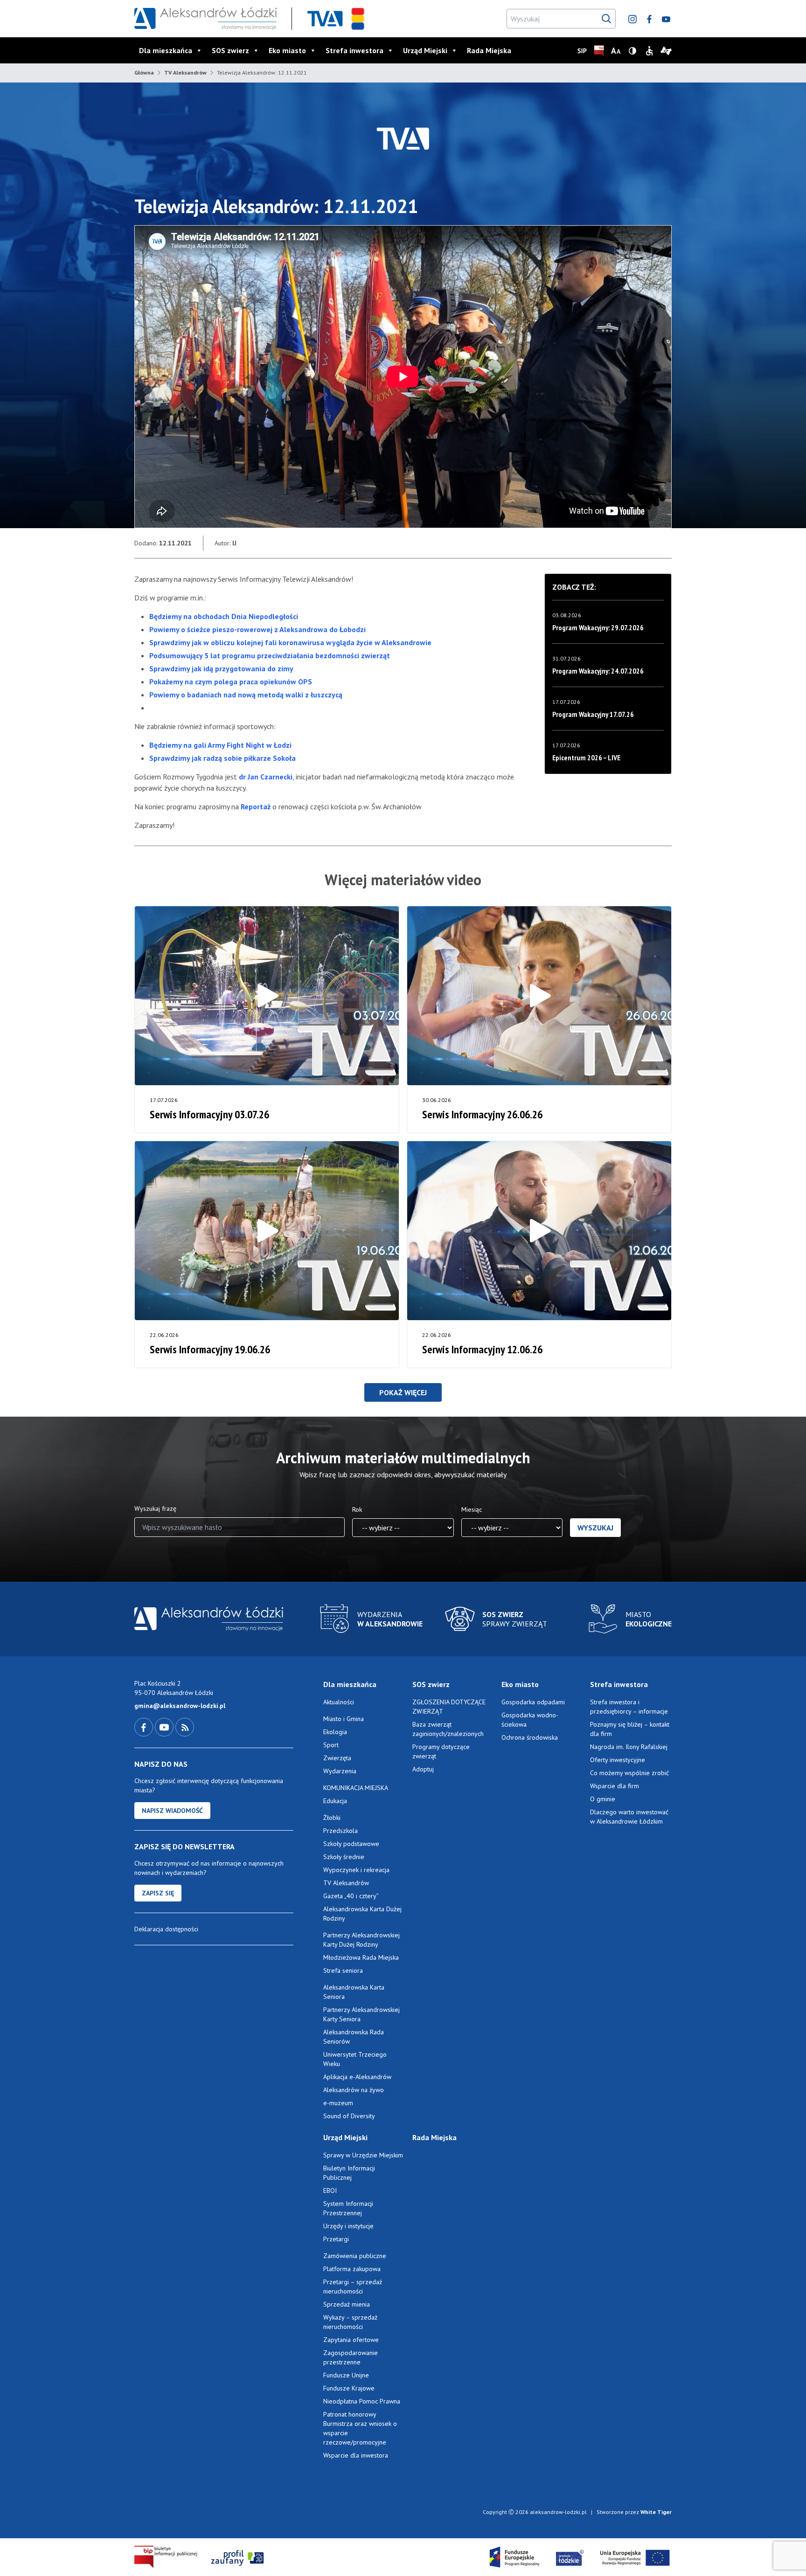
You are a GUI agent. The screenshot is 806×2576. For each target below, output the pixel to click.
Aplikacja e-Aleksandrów (357, 2077)
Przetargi (336, 2239)
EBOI (330, 2190)
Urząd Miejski (425, 50)
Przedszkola (340, 1831)
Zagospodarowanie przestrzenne (351, 2357)
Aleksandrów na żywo (354, 2090)
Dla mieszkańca (166, 50)
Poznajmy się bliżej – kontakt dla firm (630, 1729)
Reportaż (256, 806)
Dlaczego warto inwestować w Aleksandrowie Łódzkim (629, 1817)
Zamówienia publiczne (355, 2256)
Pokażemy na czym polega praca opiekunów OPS (231, 682)
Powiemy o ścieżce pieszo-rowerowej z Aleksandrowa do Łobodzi (257, 629)
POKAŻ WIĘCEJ (403, 1392)
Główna (144, 72)
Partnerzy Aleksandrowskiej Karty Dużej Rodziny (361, 1940)
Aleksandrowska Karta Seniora (354, 1992)
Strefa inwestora (354, 50)
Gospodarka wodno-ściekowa (530, 1720)
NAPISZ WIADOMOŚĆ (172, 1811)
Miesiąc (472, 1509)
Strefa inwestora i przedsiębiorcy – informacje (629, 1707)
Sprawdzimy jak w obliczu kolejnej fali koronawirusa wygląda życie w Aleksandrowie (290, 642)
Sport (331, 1745)
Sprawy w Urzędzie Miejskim (363, 2155)
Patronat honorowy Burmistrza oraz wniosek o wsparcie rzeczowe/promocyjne (360, 2428)
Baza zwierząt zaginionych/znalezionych (448, 1729)
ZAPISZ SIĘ (158, 1893)
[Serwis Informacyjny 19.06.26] (267, 1231)
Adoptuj (423, 1769)
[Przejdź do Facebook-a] (145, 1727)
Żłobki (332, 1818)
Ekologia (335, 1732)
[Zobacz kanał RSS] (185, 1727)
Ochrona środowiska (530, 1737)
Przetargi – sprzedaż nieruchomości (353, 2287)
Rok (357, 1509)
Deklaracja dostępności (166, 1929)
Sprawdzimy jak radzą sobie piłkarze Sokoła (222, 758)
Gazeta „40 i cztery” (351, 1896)
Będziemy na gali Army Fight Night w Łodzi (220, 745)
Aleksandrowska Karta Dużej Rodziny (362, 1914)
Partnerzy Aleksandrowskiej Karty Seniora (361, 2014)
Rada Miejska (489, 50)
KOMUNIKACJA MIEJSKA (356, 1788)
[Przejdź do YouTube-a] (165, 1727)
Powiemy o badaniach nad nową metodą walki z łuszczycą (246, 695)
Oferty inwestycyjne (618, 1760)
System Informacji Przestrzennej (348, 2208)
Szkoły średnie (344, 1857)
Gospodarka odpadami (533, 1702)
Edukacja (335, 1801)
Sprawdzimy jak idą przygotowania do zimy (221, 668)
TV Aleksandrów (185, 72)
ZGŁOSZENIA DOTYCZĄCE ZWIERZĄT (449, 1707)
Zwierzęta (337, 1758)
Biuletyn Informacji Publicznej (349, 2173)
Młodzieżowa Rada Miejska (361, 1957)
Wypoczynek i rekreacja (356, 1870)
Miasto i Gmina (344, 1719)
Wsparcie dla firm (615, 1786)
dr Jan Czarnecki (266, 777)
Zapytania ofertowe (351, 2340)
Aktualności (339, 1702)
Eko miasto (287, 50)
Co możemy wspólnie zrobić (629, 1773)
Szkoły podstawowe (351, 1844)
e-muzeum (338, 2103)
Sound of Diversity (349, 2116)
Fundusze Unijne (346, 2375)
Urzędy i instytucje (348, 2226)
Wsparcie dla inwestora (356, 2455)
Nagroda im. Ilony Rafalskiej (629, 1747)
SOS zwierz (230, 50)
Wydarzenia (340, 1771)
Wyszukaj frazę (155, 1508)
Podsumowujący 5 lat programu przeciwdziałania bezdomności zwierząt (270, 655)
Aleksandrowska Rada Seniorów (354, 2037)
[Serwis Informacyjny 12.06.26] (539, 1231)
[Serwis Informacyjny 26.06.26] (539, 996)
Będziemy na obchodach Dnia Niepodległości (224, 616)
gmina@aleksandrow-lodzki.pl (180, 1706)
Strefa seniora (343, 1970)
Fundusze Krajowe (349, 2388)
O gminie (603, 1799)
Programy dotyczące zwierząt (441, 1751)
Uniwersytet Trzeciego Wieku (355, 2059)
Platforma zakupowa (352, 2269)
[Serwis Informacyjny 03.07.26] (267, 996)
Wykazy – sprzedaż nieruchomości (350, 2322)
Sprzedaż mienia (347, 2304)
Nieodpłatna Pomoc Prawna (362, 2401)
